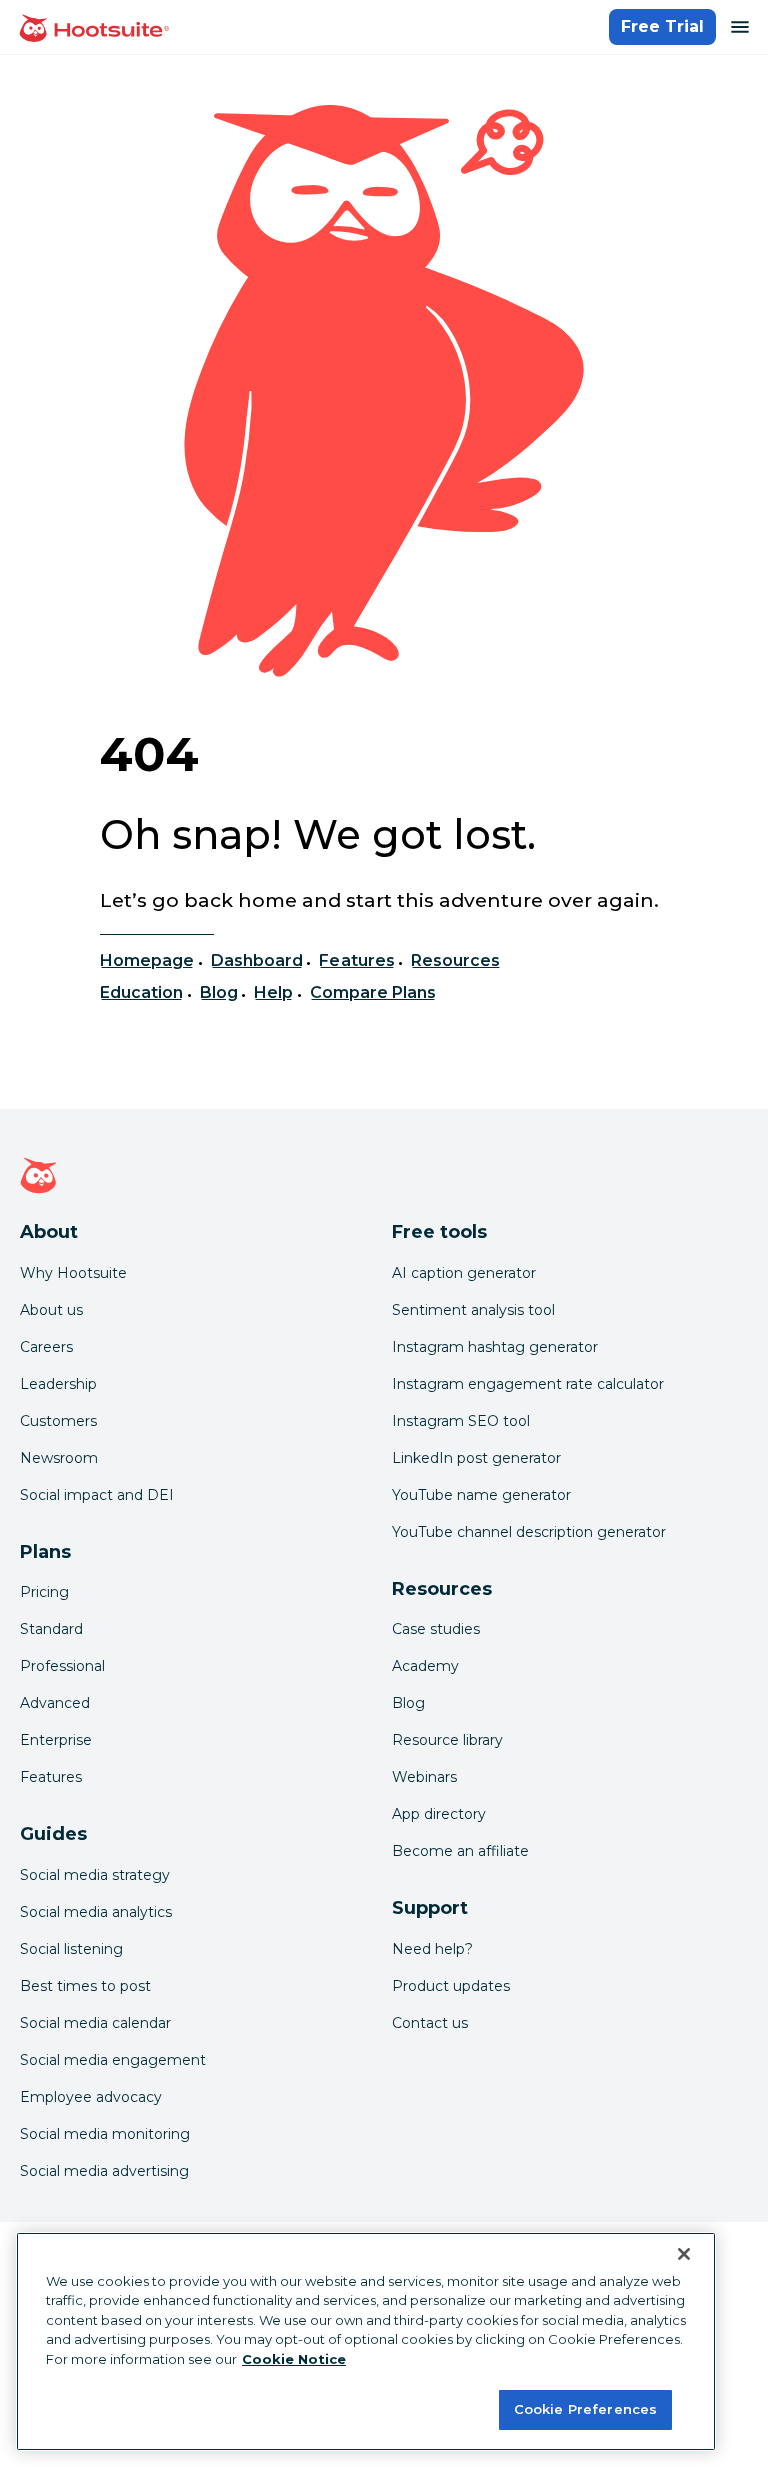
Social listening (71, 1949)
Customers (58, 1421)
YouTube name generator (481, 1495)
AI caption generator (464, 1273)
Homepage (147, 960)
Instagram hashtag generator (495, 1347)
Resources (455, 960)
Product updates (451, 1986)
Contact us (430, 2023)
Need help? (432, 1949)
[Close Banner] (684, 2254)
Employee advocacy (91, 2097)
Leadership (58, 1384)
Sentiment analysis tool (473, 1310)
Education (141, 992)
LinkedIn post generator (476, 1458)
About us (51, 1310)
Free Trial (662, 26)
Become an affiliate (460, 1851)
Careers (46, 1347)
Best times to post (85, 1986)
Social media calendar (95, 2023)
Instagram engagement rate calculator (528, 1384)
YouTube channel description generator (529, 1532)
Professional (62, 1666)
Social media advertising (104, 2171)
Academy (425, 1666)
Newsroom (59, 1458)
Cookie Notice (294, 2359)
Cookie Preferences (585, 2409)
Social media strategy (95, 1875)
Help (273, 992)
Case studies (436, 1629)
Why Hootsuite (73, 1273)
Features (356, 960)
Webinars (424, 1777)
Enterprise (56, 1740)
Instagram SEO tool (461, 1421)
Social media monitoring (105, 2134)
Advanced (55, 1703)
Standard (51, 1629)
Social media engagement (113, 2060)
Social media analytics (96, 1912)
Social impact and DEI (97, 1495)
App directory (439, 1814)
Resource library (447, 1740)
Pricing (44, 1592)
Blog (219, 992)
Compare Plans (373, 992)
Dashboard (257, 960)
